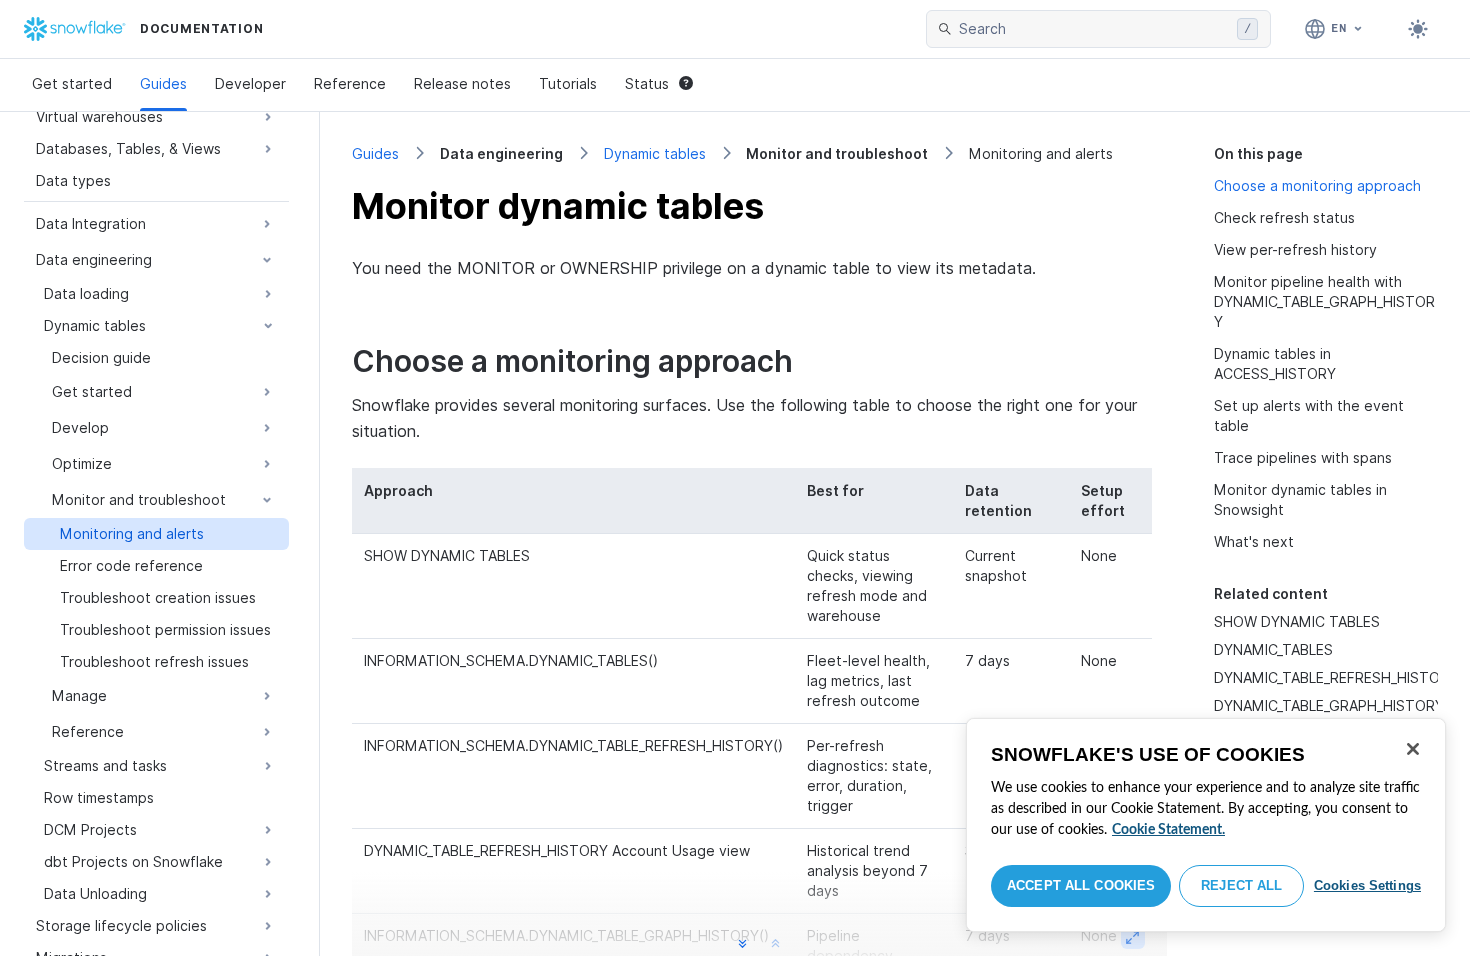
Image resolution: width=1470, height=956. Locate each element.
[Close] (1413, 749)
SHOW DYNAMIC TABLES (1297, 621)
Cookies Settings (1367, 885)
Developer (250, 83)
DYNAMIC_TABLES (1273, 649)
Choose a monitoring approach (1317, 185)
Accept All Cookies (1081, 885)
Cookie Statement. (1168, 830)
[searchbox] (1094, 29)
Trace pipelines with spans (1303, 457)
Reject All (1241, 885)
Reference (350, 83)
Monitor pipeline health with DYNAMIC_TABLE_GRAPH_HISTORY (1324, 301)
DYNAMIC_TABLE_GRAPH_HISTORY (1329, 705)
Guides (163, 83)
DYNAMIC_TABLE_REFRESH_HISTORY (1336, 677)
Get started (72, 83)
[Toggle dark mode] (1418, 29)
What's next (1254, 541)
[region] (1206, 825)
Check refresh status (1284, 217)
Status (647, 83)
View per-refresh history (1295, 249)
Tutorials (568, 83)
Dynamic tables (655, 153)
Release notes (462, 83)
